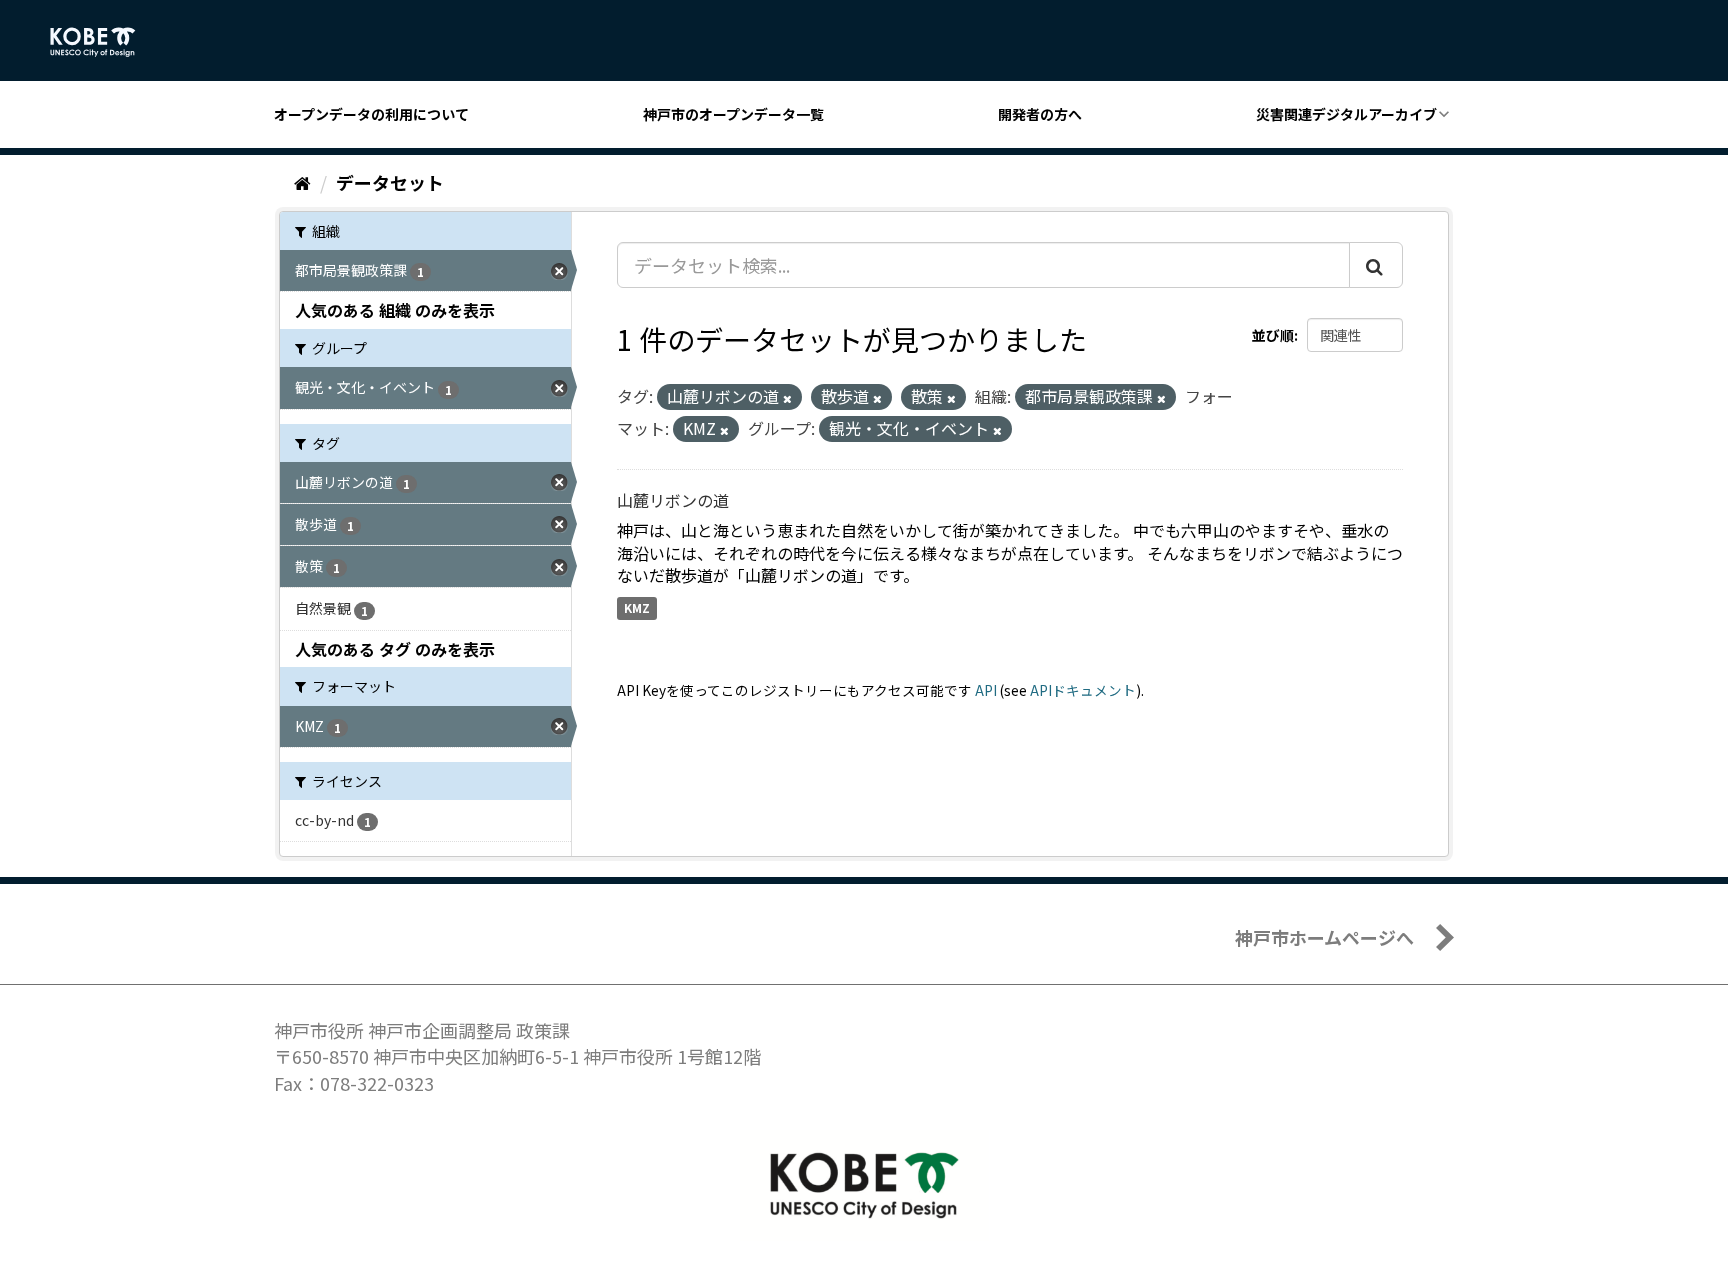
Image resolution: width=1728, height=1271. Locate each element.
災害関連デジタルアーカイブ (1346, 114)
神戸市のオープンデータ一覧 (733, 114)
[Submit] (1376, 265)
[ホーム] (302, 182)
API (986, 690)
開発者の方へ (1040, 114)
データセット (390, 182)
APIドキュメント (1083, 690)
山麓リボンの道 (673, 500)
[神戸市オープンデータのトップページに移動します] (103, 42)
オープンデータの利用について (371, 114)
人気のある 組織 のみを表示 (395, 310)
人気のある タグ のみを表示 (395, 649)
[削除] (787, 398)
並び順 (1273, 335)
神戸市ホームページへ (1324, 937)
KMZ (637, 607)
